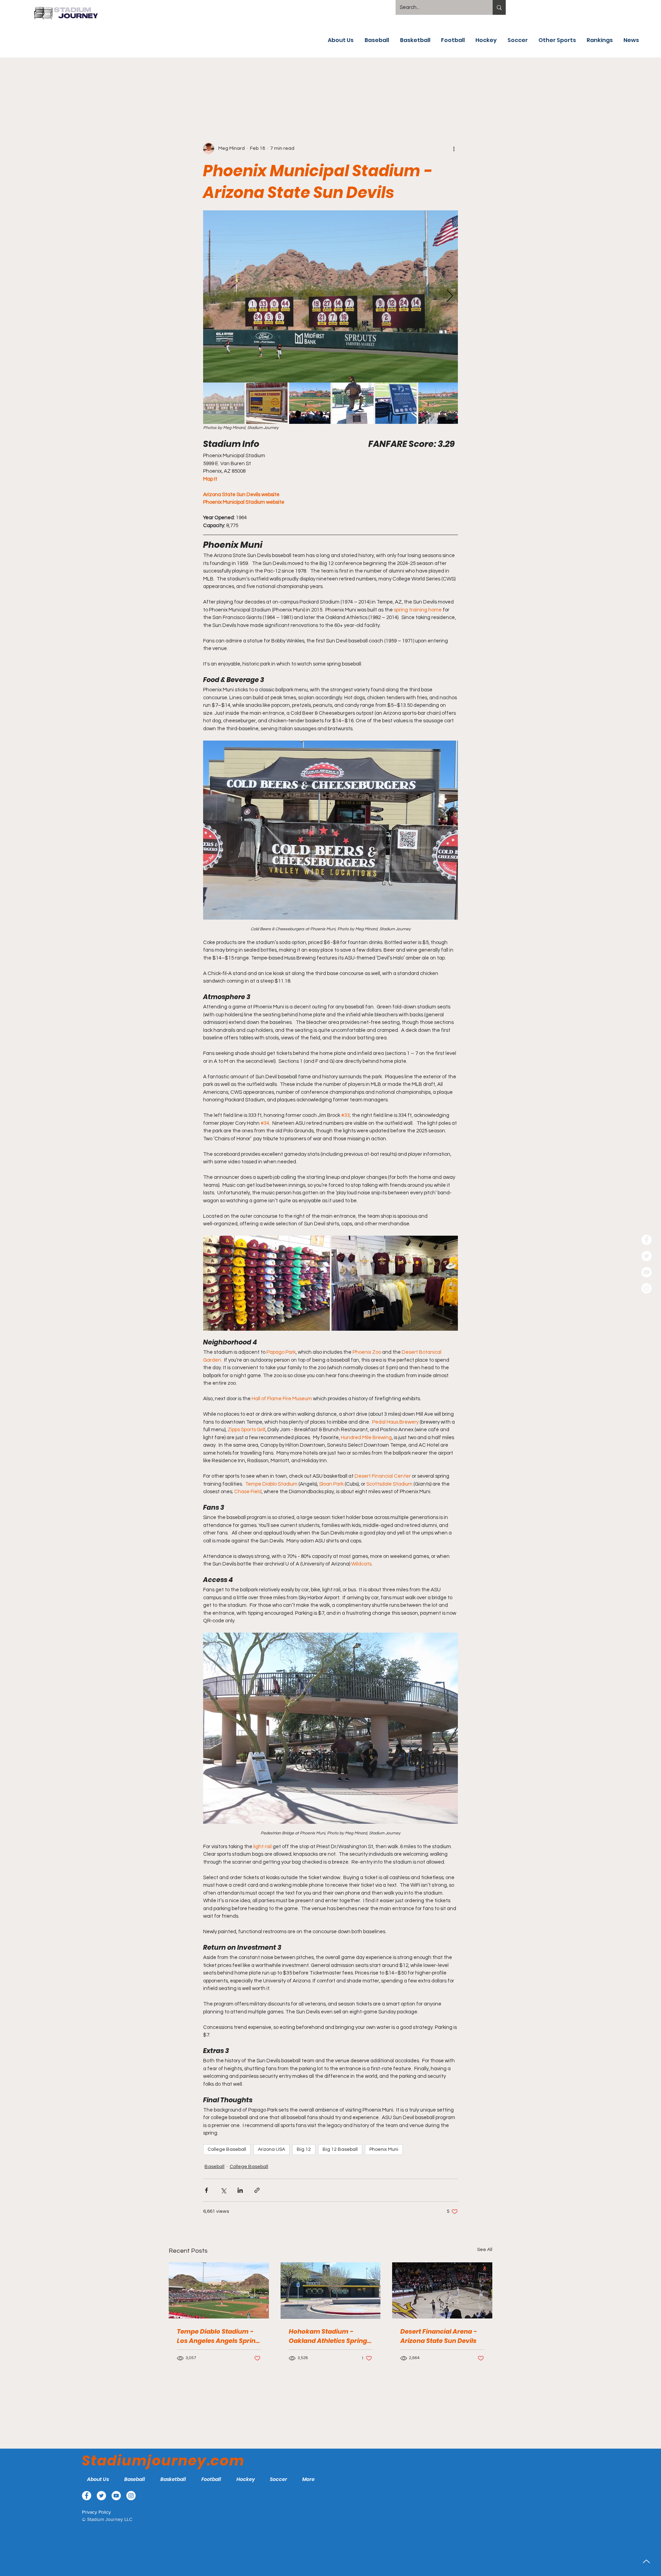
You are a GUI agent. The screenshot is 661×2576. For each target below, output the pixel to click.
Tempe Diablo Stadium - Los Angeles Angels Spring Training (218, 2336)
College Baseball (227, 2149)
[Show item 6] (439, 403)
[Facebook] (647, 1240)
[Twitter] (647, 1256)
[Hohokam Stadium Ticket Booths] (331, 2291)
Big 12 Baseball (340, 2149)
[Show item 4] (353, 403)
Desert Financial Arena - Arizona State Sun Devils (439, 2336)
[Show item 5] (396, 403)
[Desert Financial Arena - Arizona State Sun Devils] (442, 2290)
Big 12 (304, 2149)
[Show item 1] (224, 403)
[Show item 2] (267, 403)
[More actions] (454, 148)
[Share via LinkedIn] (240, 2190)
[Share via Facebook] (206, 2190)
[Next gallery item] (450, 297)
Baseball (214, 2167)
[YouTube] (647, 1272)
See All (485, 2250)
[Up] (646, 2561)
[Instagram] (647, 1288)
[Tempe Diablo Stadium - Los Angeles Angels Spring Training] (219, 2290)
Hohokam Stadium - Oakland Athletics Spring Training (328, 2336)
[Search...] (499, 7)
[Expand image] (330, 296)
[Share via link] (257, 2190)
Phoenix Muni (384, 2149)
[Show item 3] (310, 403)
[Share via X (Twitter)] (223, 2190)
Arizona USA (271, 2149)
